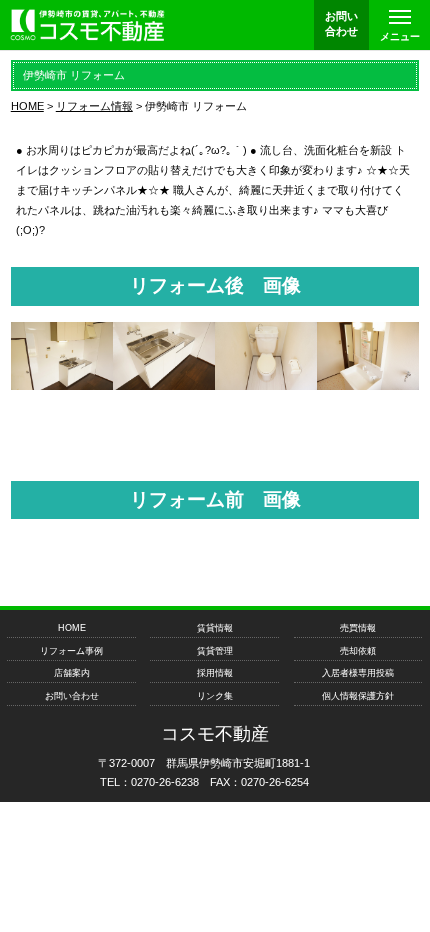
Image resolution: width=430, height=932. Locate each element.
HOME (72, 628)
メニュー (400, 36)
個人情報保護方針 (358, 696)
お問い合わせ (72, 696)
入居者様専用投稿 (358, 673)
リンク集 (215, 696)
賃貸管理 (215, 651)
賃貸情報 (215, 628)
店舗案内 (72, 673)
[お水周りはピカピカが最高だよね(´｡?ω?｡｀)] (62, 384)
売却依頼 (358, 651)
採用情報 (215, 673)
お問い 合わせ (341, 23)
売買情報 (358, 628)
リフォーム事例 (71, 651)
